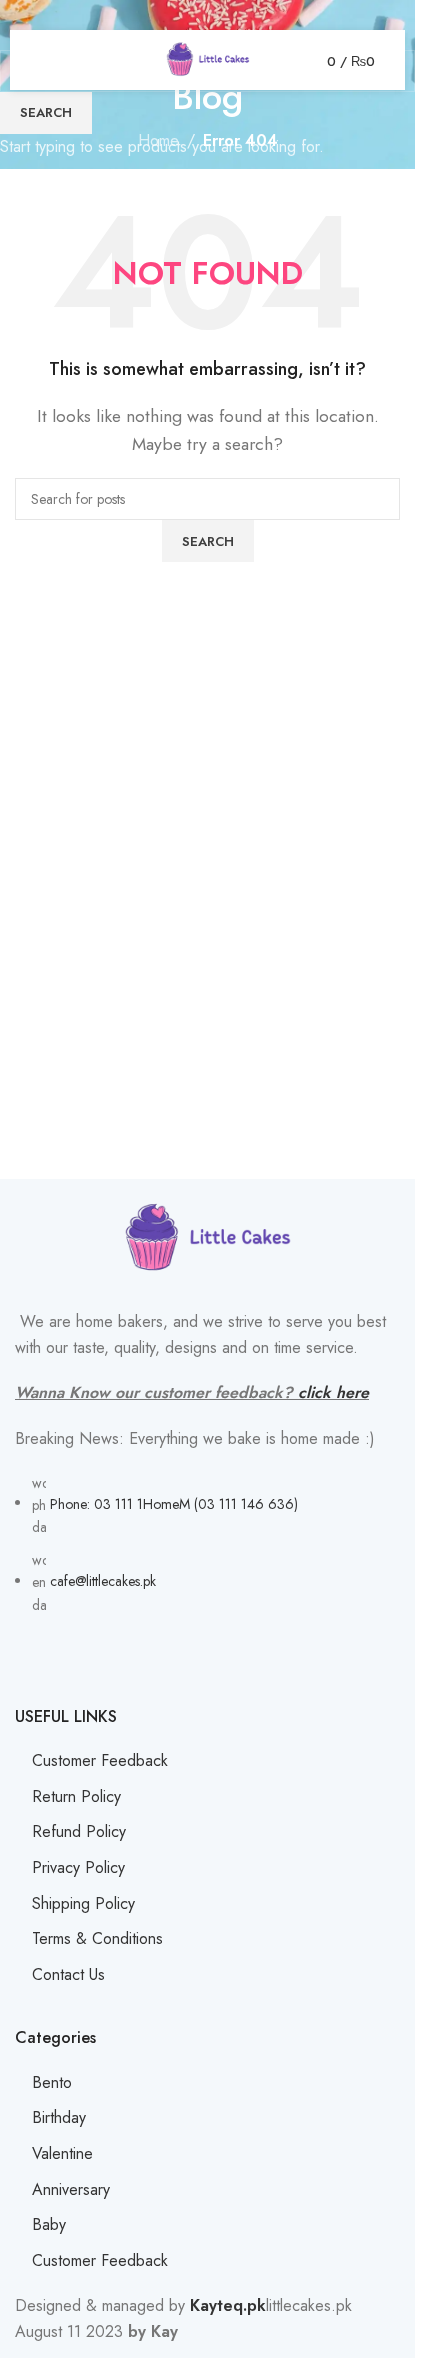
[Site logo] (208, 58)
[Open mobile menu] (48, 60)
